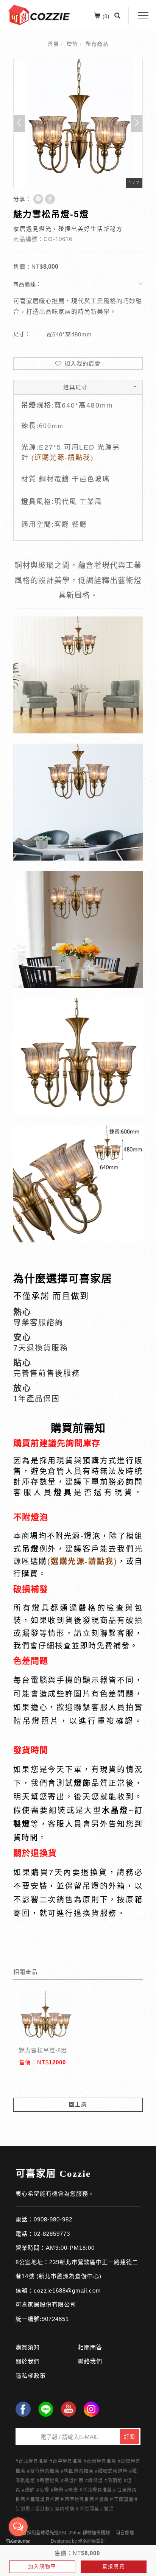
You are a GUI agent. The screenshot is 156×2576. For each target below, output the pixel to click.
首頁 (53, 44)
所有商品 (97, 44)
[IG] (91, 2409)
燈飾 (72, 44)
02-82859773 (52, 2234)
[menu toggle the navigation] (143, 16)
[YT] (69, 2409)
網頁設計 (96, 2541)
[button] (118, 16)
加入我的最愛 (82, 363)
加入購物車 (42, 2566)
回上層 (78, 2104)
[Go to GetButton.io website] (18, 2541)
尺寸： (22, 334)
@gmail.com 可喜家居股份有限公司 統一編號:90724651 (58, 2305)
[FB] (23, 2409)
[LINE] (46, 2409)
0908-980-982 (53, 2219)
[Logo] (39, 14)
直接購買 (114, 2566)
